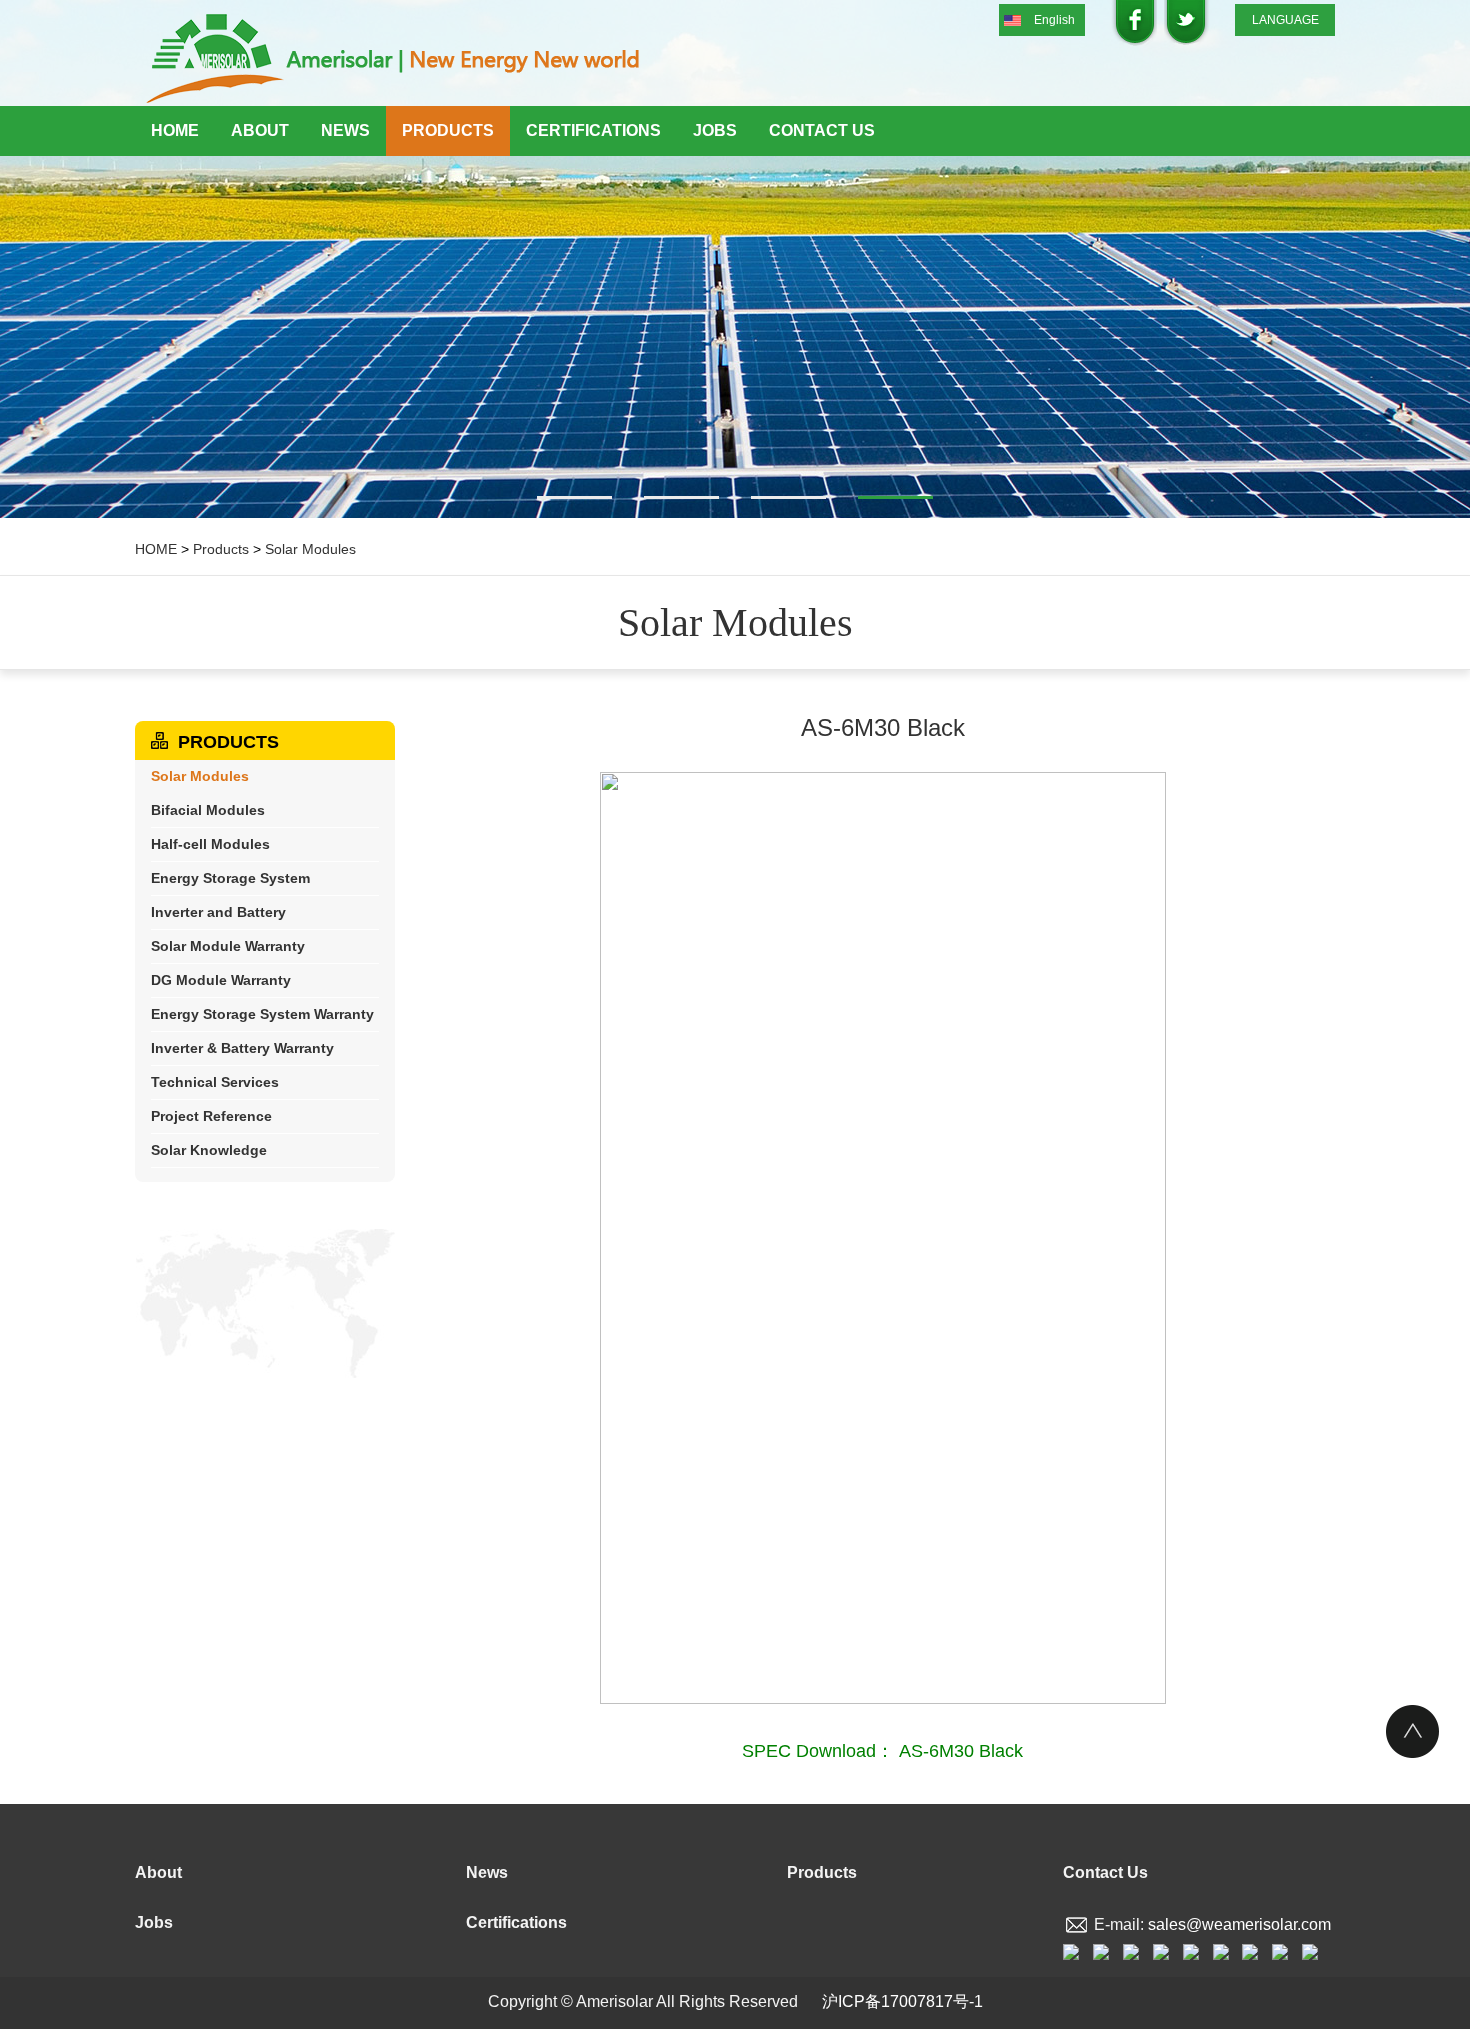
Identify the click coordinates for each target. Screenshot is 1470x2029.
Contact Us (822, 130)
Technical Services (215, 1082)
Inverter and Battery (218, 912)
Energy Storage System (230, 878)
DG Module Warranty (221, 980)
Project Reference (211, 1116)
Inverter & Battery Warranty (242, 1048)
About (260, 130)
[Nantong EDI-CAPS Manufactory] (394, 60)
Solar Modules (310, 549)
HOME (156, 549)
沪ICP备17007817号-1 (902, 2001)
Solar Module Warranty (228, 946)
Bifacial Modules (208, 810)
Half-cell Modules (210, 844)
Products (448, 130)
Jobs (715, 130)
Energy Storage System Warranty (262, 1014)
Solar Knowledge (209, 1150)
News (345, 130)
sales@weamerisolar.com (1239, 1924)
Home (175, 130)
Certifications (593, 130)
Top (1412, 1731)
